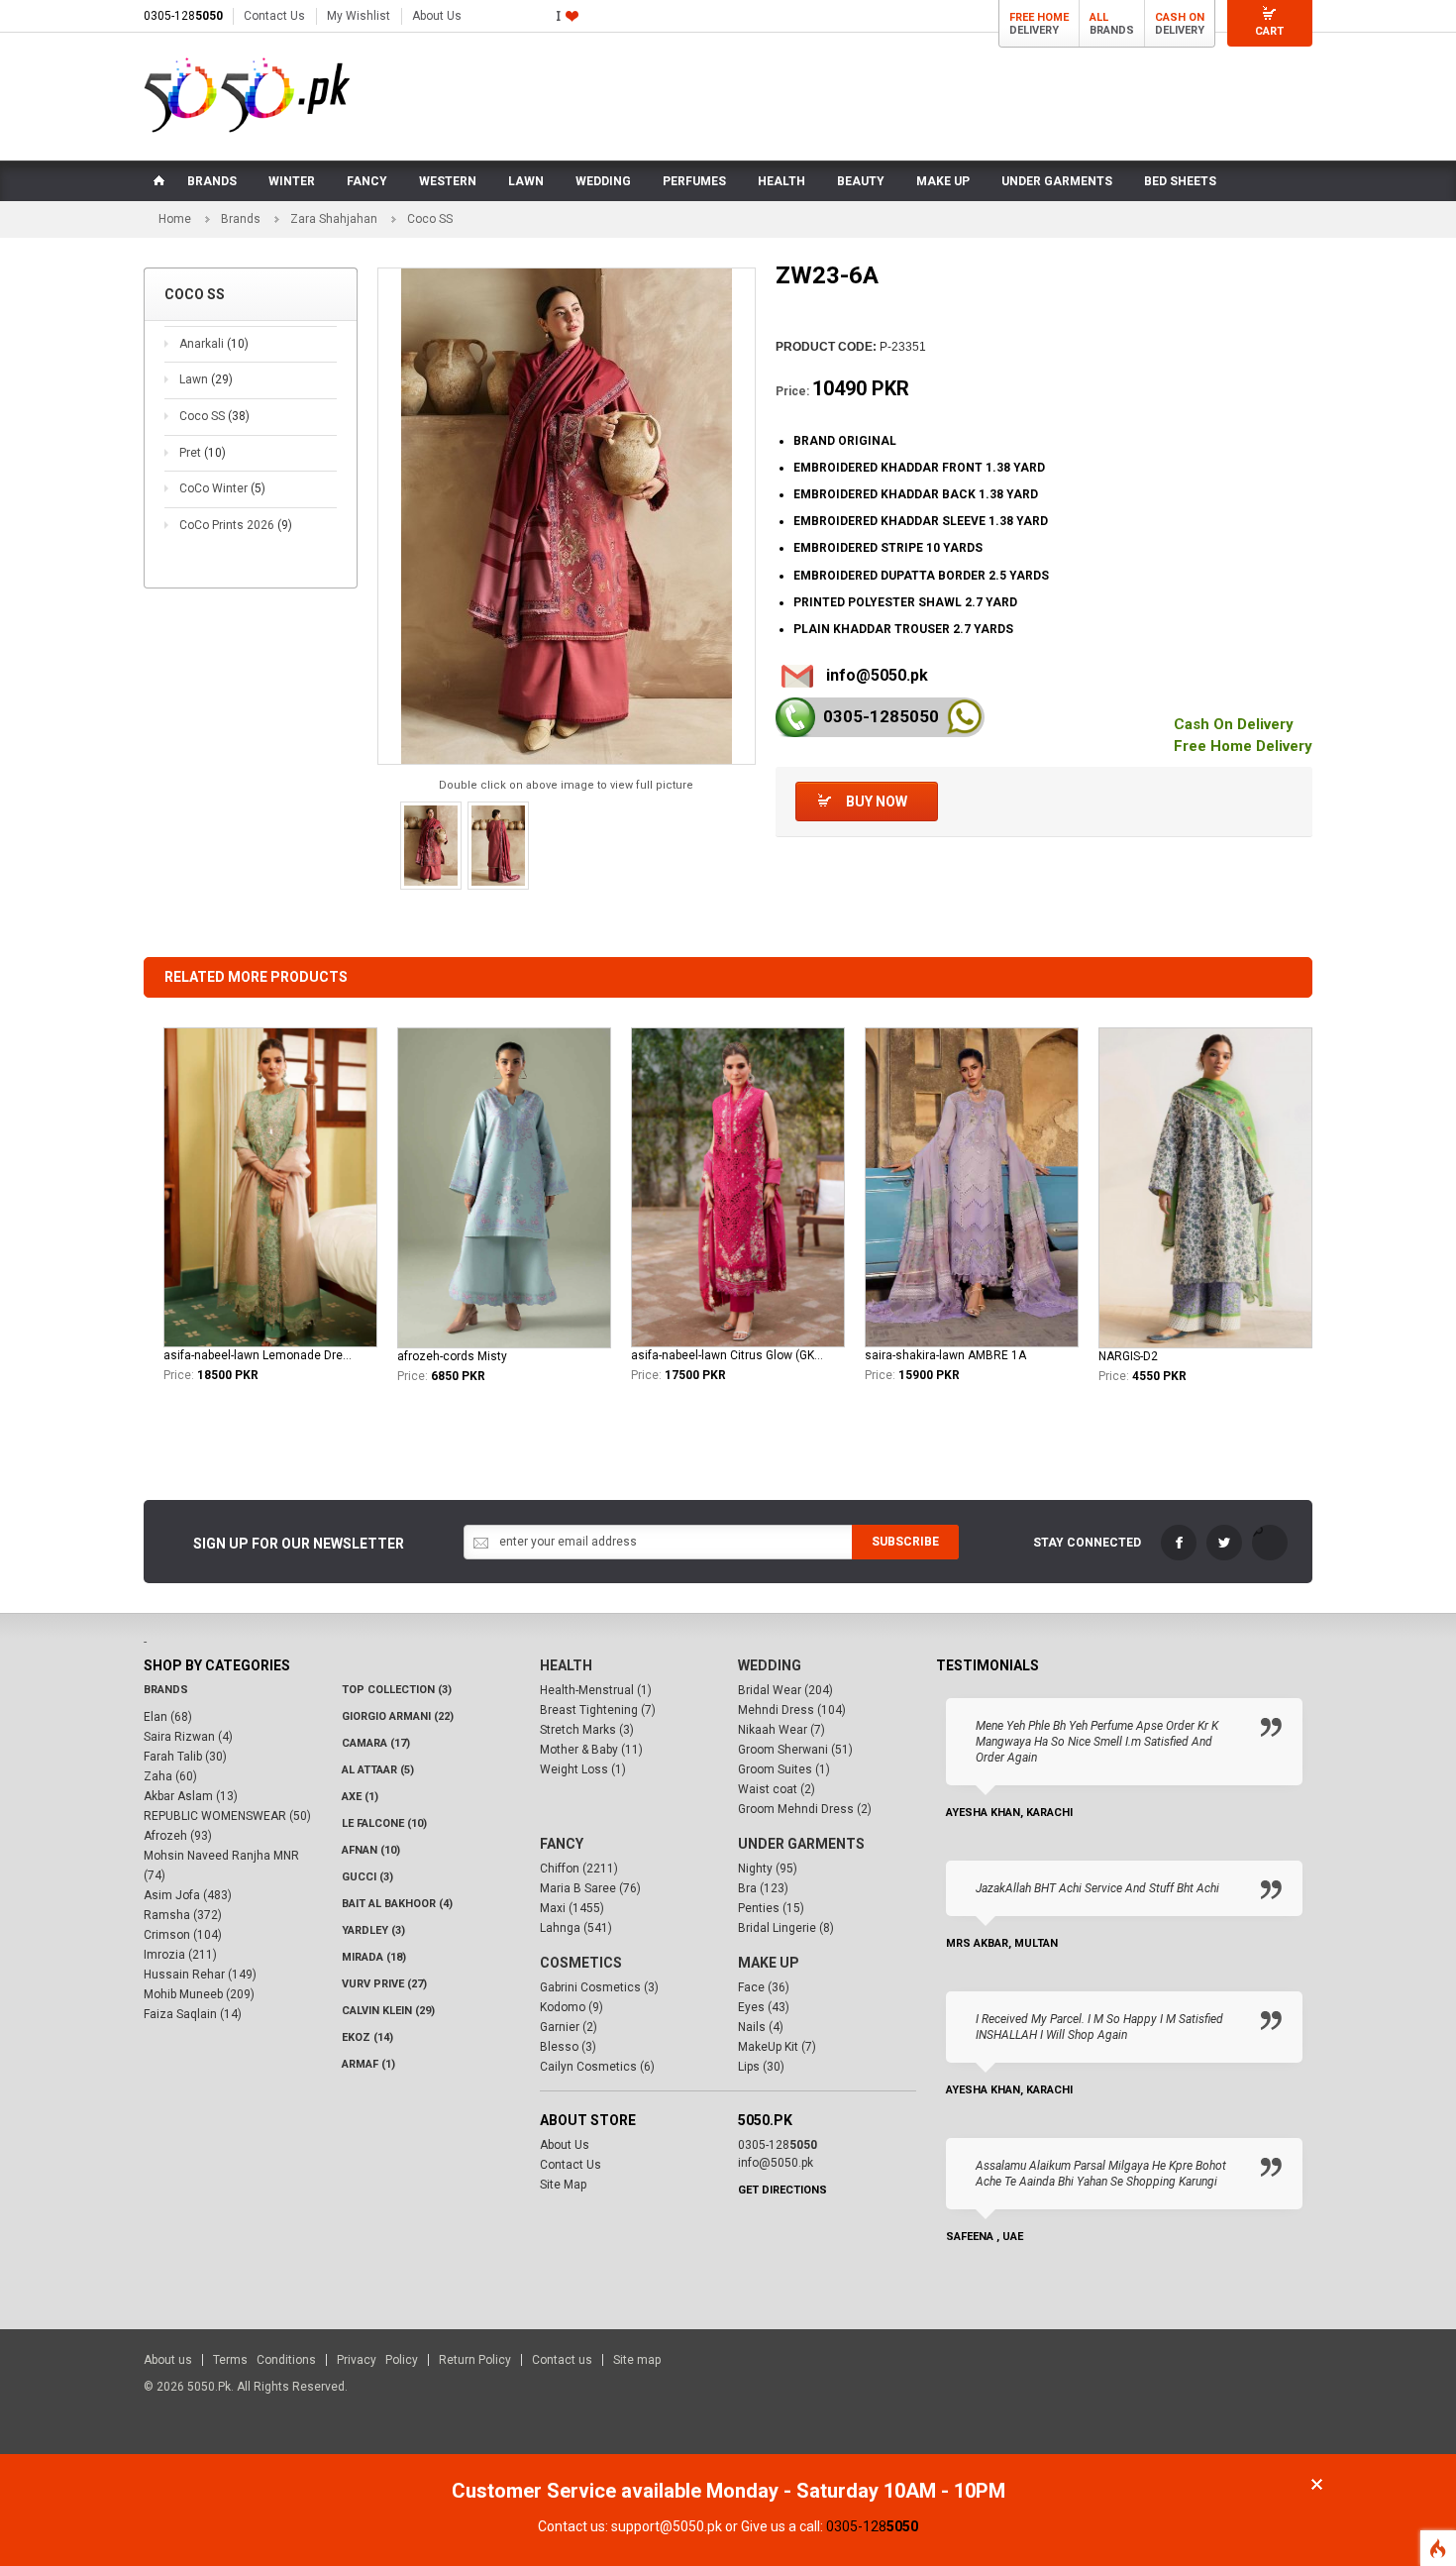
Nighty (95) (768, 1869)
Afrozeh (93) (178, 1836)
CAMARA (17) (376, 1743)
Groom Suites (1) (784, 1769)
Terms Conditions (264, 2360)
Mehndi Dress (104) (792, 1710)
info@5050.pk (877, 675)
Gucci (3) (367, 1877)
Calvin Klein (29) (388, 2011)
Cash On (1180, 17)
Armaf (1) (368, 2064)
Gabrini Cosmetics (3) (599, 1987)
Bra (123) (763, 1888)
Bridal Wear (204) (785, 1690)
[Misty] (504, 1188)
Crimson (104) (183, 1935)
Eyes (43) (764, 2007)
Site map (637, 2360)
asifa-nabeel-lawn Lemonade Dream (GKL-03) (260, 1355)
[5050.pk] (247, 95)
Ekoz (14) (367, 2037)
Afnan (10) (371, 1850)
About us (168, 2360)
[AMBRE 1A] (972, 1187)
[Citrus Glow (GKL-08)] (738, 1187)
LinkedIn (1270, 1543)
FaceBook (1179, 1543)
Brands (241, 219)
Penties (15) (771, 1908)
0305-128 (183, 16)
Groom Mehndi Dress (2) (805, 1809)
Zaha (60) (170, 1776)
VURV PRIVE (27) (384, 1984)
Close (1317, 2484)
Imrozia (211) (180, 1955)
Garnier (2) (569, 2027)
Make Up (769, 1963)
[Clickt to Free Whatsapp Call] (964, 717)
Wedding (770, 1665)
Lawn (206, 379)
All (1099, 17)
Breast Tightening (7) (598, 1710)
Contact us (562, 2360)
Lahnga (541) (576, 1928)
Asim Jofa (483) (188, 1895)
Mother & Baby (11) (591, 1750)
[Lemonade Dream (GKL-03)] (270, 1187)
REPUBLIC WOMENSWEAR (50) (227, 1816)
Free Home (1039, 17)
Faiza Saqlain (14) (193, 2014)
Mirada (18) (374, 1957)
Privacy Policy (377, 2360)
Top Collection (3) (397, 1690)
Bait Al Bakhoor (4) (397, 1904)
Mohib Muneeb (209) (199, 1994)
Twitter (1224, 1543)
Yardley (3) (373, 1930)
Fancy (562, 1844)
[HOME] (157, 181)
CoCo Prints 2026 (236, 525)
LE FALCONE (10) (384, 1823)
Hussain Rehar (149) (200, 1975)
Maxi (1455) (572, 1908)
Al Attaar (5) (378, 1770)
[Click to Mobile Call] (795, 717)
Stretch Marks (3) (587, 1730)
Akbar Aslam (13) (191, 1796)
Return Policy (475, 2360)
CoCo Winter (222, 488)
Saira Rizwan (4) (188, 1737)
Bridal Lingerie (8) (786, 1928)
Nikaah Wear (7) (781, 1730)
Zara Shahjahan (334, 219)
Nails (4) (761, 2027)
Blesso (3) (568, 2047)
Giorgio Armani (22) (398, 1716)
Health (566, 1665)
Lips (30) (761, 2067)
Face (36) (764, 1987)
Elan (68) (168, 1717)
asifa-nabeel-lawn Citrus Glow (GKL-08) (727, 1355)
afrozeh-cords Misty (452, 1356)
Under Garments (801, 1844)
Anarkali (214, 344)
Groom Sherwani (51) (795, 1750)
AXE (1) (360, 1797)
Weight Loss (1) (583, 1769)
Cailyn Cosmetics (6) (597, 2067)
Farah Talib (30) (185, 1757)
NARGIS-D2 (1128, 1356)
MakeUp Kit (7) (777, 2047)
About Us (437, 16)
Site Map (563, 2185)
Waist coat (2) (777, 1789)
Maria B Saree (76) (590, 1888)
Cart (1269, 31)
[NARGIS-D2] (1205, 1188)
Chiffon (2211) (579, 1869)
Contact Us (274, 16)
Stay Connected (1087, 1543)
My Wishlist (359, 16)
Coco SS (214, 416)
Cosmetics (581, 1963)
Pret (203, 453)
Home (175, 219)
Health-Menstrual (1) (596, 1690)
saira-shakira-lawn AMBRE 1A (945, 1355)
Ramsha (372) (183, 1915)
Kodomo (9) (572, 2007)
